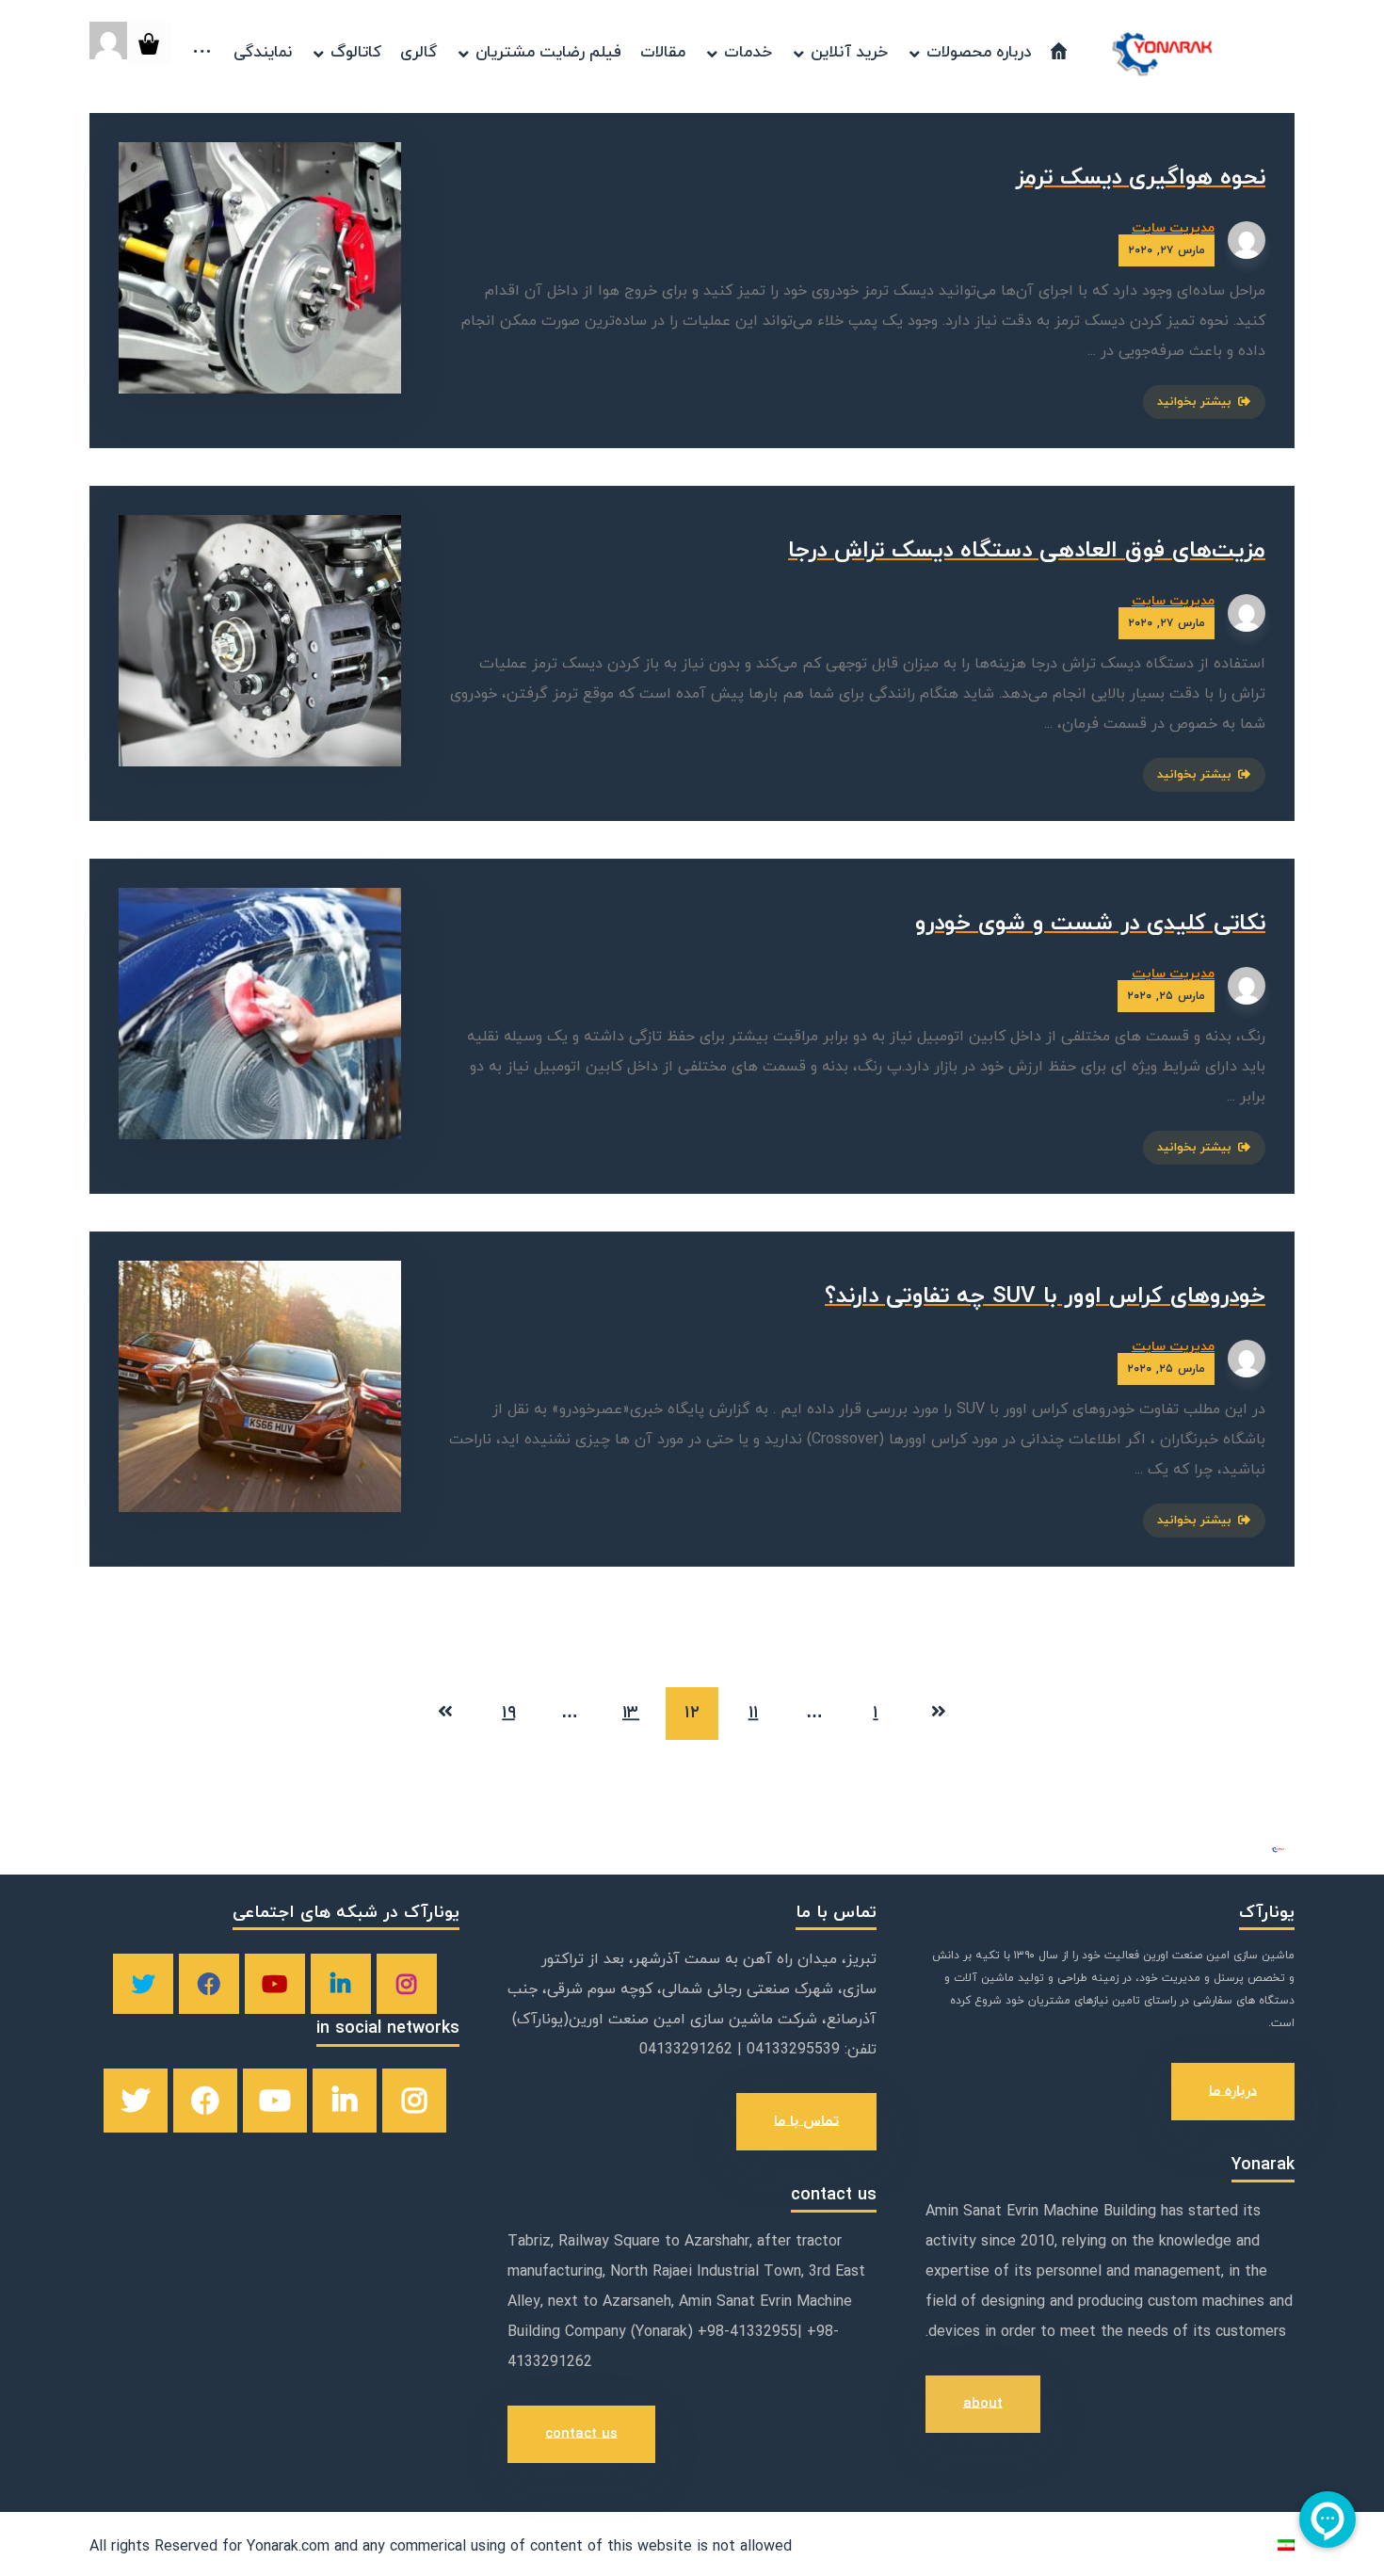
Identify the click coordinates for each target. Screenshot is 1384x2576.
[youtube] (275, 1984)
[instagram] (407, 1984)
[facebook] (209, 1984)
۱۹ (508, 1714)
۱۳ (631, 1714)
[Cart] (149, 42)
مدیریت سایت (1173, 229)
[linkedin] (341, 1984)
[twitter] (143, 1984)
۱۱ (754, 1714)
